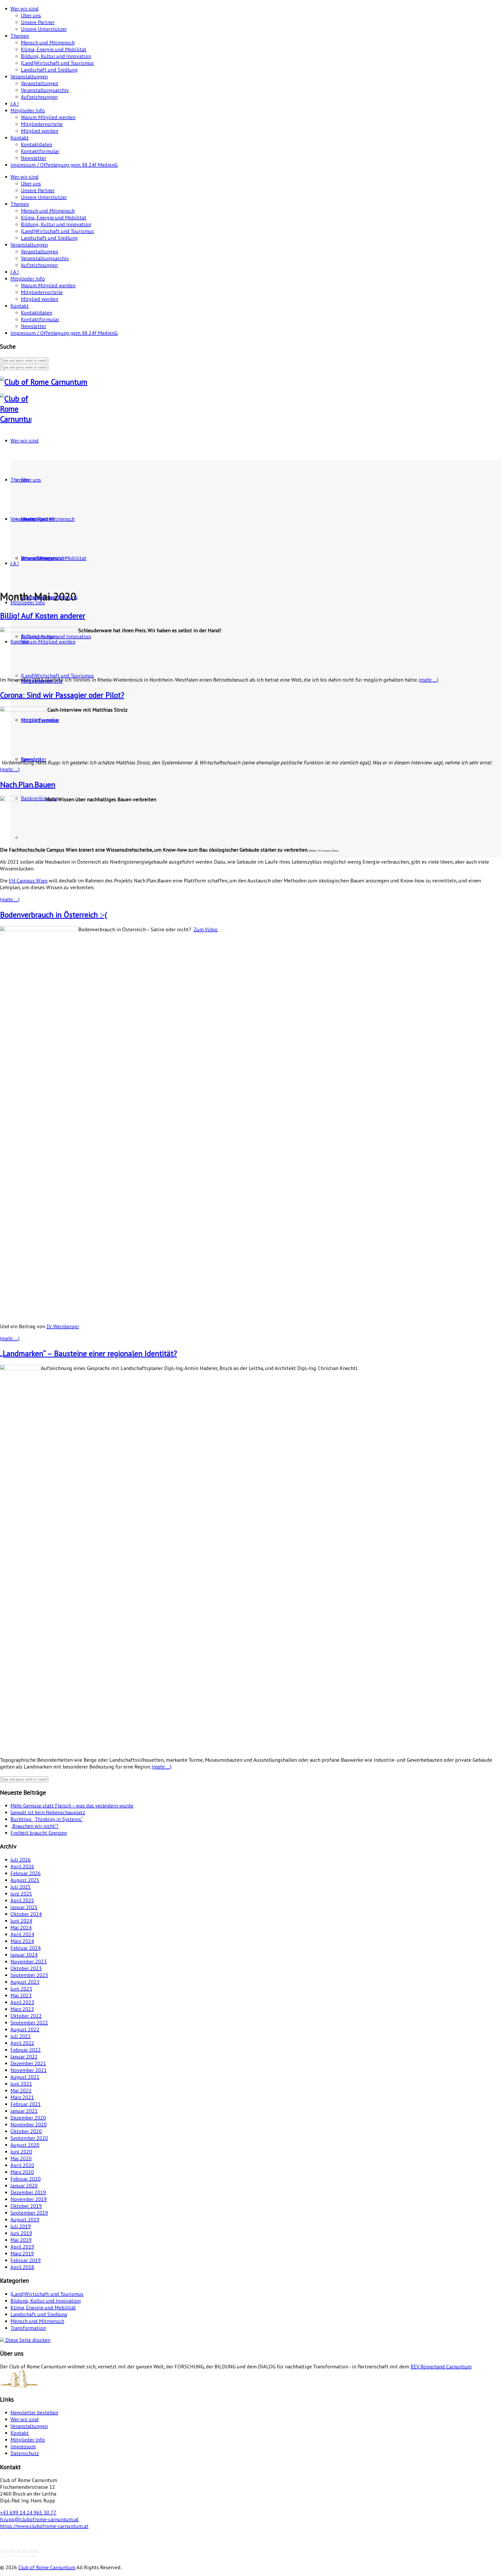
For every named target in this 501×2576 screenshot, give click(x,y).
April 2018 (22, 2267)
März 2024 (22, 1941)
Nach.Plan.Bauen (28, 784)
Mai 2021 (21, 2091)
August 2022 (25, 2029)
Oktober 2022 (26, 2016)
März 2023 (22, 2009)
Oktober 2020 (26, 2131)
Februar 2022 (26, 2050)
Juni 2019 (21, 2233)
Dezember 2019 (28, 2192)
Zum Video (206, 929)
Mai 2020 (21, 2158)
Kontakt (20, 138)
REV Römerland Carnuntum (441, 2367)
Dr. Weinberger (63, 1326)
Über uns (31, 15)
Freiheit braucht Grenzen (39, 1833)
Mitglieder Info (28, 110)
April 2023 (22, 2002)
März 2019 (22, 2253)
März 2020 (22, 2172)
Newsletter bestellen (34, 2413)
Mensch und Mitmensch (48, 43)
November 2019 (29, 2199)
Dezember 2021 (28, 2063)
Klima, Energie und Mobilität (54, 49)
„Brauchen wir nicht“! (34, 1826)
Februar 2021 (26, 2104)
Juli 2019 (21, 2226)
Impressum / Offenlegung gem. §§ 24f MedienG (64, 165)
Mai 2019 (21, 2240)
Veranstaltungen (29, 77)
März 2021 (22, 2097)
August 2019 (25, 2220)
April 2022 (22, 2043)
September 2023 (29, 1975)
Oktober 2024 (26, 1914)
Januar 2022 (24, 2057)
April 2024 (22, 1934)
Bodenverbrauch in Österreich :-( (53, 914)
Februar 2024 (26, 1948)
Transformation (28, 2328)
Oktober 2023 (26, 1968)
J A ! (15, 104)
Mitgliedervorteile (42, 124)
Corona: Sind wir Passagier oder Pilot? (62, 695)
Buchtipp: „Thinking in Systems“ (47, 1819)
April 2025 (22, 1900)
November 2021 (29, 2070)
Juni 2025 (21, 1894)
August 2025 (25, 1880)
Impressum (23, 2446)
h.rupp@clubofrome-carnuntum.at (39, 2519)
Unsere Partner (38, 22)
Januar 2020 (24, 2186)
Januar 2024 (24, 1955)
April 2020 (22, 2165)
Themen (20, 36)
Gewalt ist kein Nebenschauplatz (48, 1812)
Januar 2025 (24, 1907)
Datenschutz (25, 2453)
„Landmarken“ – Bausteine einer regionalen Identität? (88, 1353)
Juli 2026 (21, 1860)
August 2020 (25, 2145)
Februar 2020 (26, 2179)
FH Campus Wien (28, 881)
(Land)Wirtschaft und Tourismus (57, 63)
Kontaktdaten (37, 144)
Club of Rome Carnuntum (47, 2567)
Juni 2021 (21, 2084)
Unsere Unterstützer (44, 29)
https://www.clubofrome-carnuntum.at (44, 2526)
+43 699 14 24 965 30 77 (28, 2513)
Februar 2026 (26, 1873)
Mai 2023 (21, 1995)
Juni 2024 (21, 1921)
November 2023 (29, 1962)
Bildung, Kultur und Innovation (56, 56)
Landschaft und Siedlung (49, 70)
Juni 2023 (21, 1989)
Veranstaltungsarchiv (45, 90)
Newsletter (34, 158)
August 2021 (25, 2077)
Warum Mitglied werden (48, 117)
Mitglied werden (40, 131)
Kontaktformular (40, 151)
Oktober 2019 (26, 2206)
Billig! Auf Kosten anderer (43, 615)
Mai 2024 (21, 1928)
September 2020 (29, 2138)
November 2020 (29, 2124)
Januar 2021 (24, 2111)
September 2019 (29, 2213)
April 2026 (22, 1866)
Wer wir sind (25, 9)
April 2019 (22, 2247)
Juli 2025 (21, 1887)
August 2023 (25, 1982)
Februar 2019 (26, 2260)
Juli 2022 (21, 2036)
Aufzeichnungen (39, 97)
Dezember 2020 (28, 2118)
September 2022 (29, 2023)
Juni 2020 (21, 2152)
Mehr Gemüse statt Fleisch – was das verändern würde (72, 1806)
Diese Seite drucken (27, 2340)
